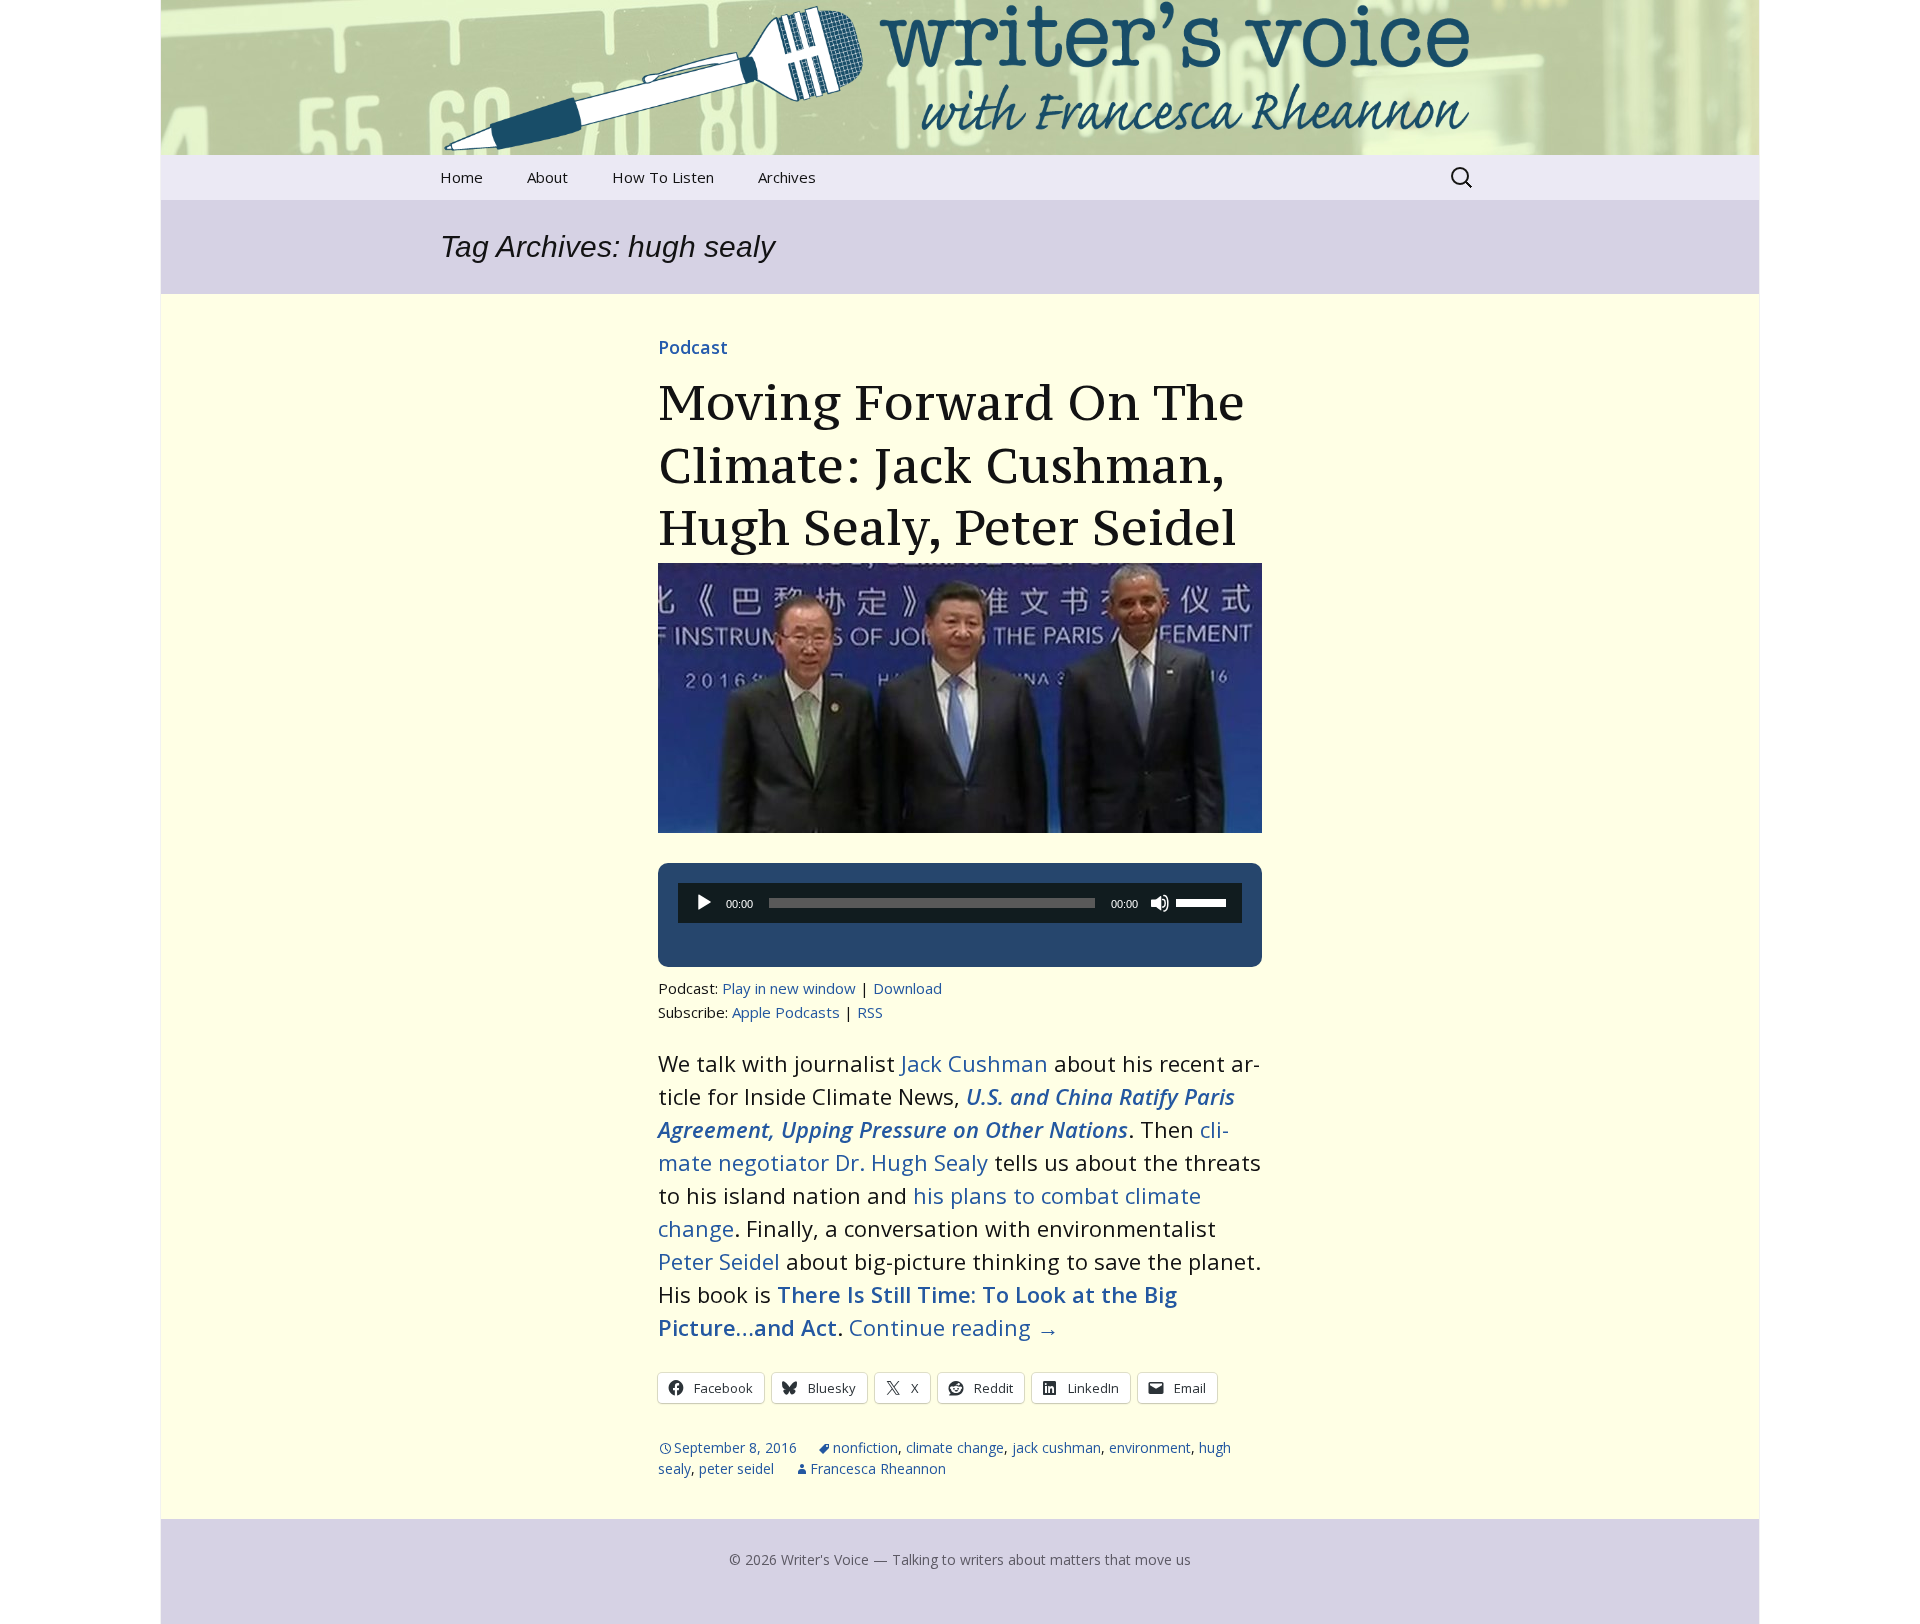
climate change (955, 1447)
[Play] (704, 903)
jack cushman (1056, 1447)
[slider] (1204, 901)
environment (1150, 1447)
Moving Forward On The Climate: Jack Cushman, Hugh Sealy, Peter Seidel (951, 464)
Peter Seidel (719, 1261)
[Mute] (1160, 903)
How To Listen (663, 177)
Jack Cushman (974, 1063)
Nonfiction (865, 1447)
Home (461, 177)
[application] (960, 903)
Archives (787, 177)
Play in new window (789, 988)
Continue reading (954, 1327)
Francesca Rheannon (878, 1468)
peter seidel (736, 1468)
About (547, 177)
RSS (870, 1012)
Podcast (693, 347)
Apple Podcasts (786, 1012)
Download (907, 988)
